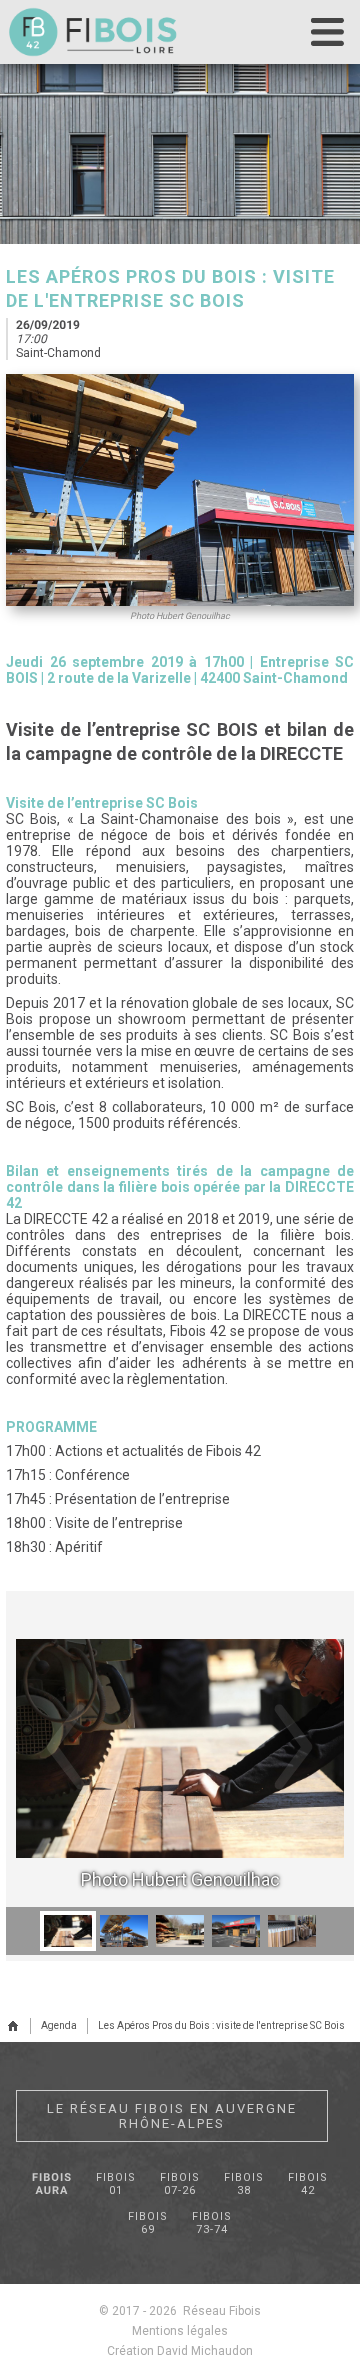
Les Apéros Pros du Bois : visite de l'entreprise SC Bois (221, 2025)
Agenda (59, 2025)
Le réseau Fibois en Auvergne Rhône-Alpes (172, 2116)
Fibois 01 (116, 2184)
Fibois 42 (308, 2184)
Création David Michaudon (180, 2351)
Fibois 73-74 (212, 2223)
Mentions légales (180, 2331)
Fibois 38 (244, 2184)
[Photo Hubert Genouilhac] (182, 1747)
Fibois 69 (148, 2223)
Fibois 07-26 (180, 2184)
